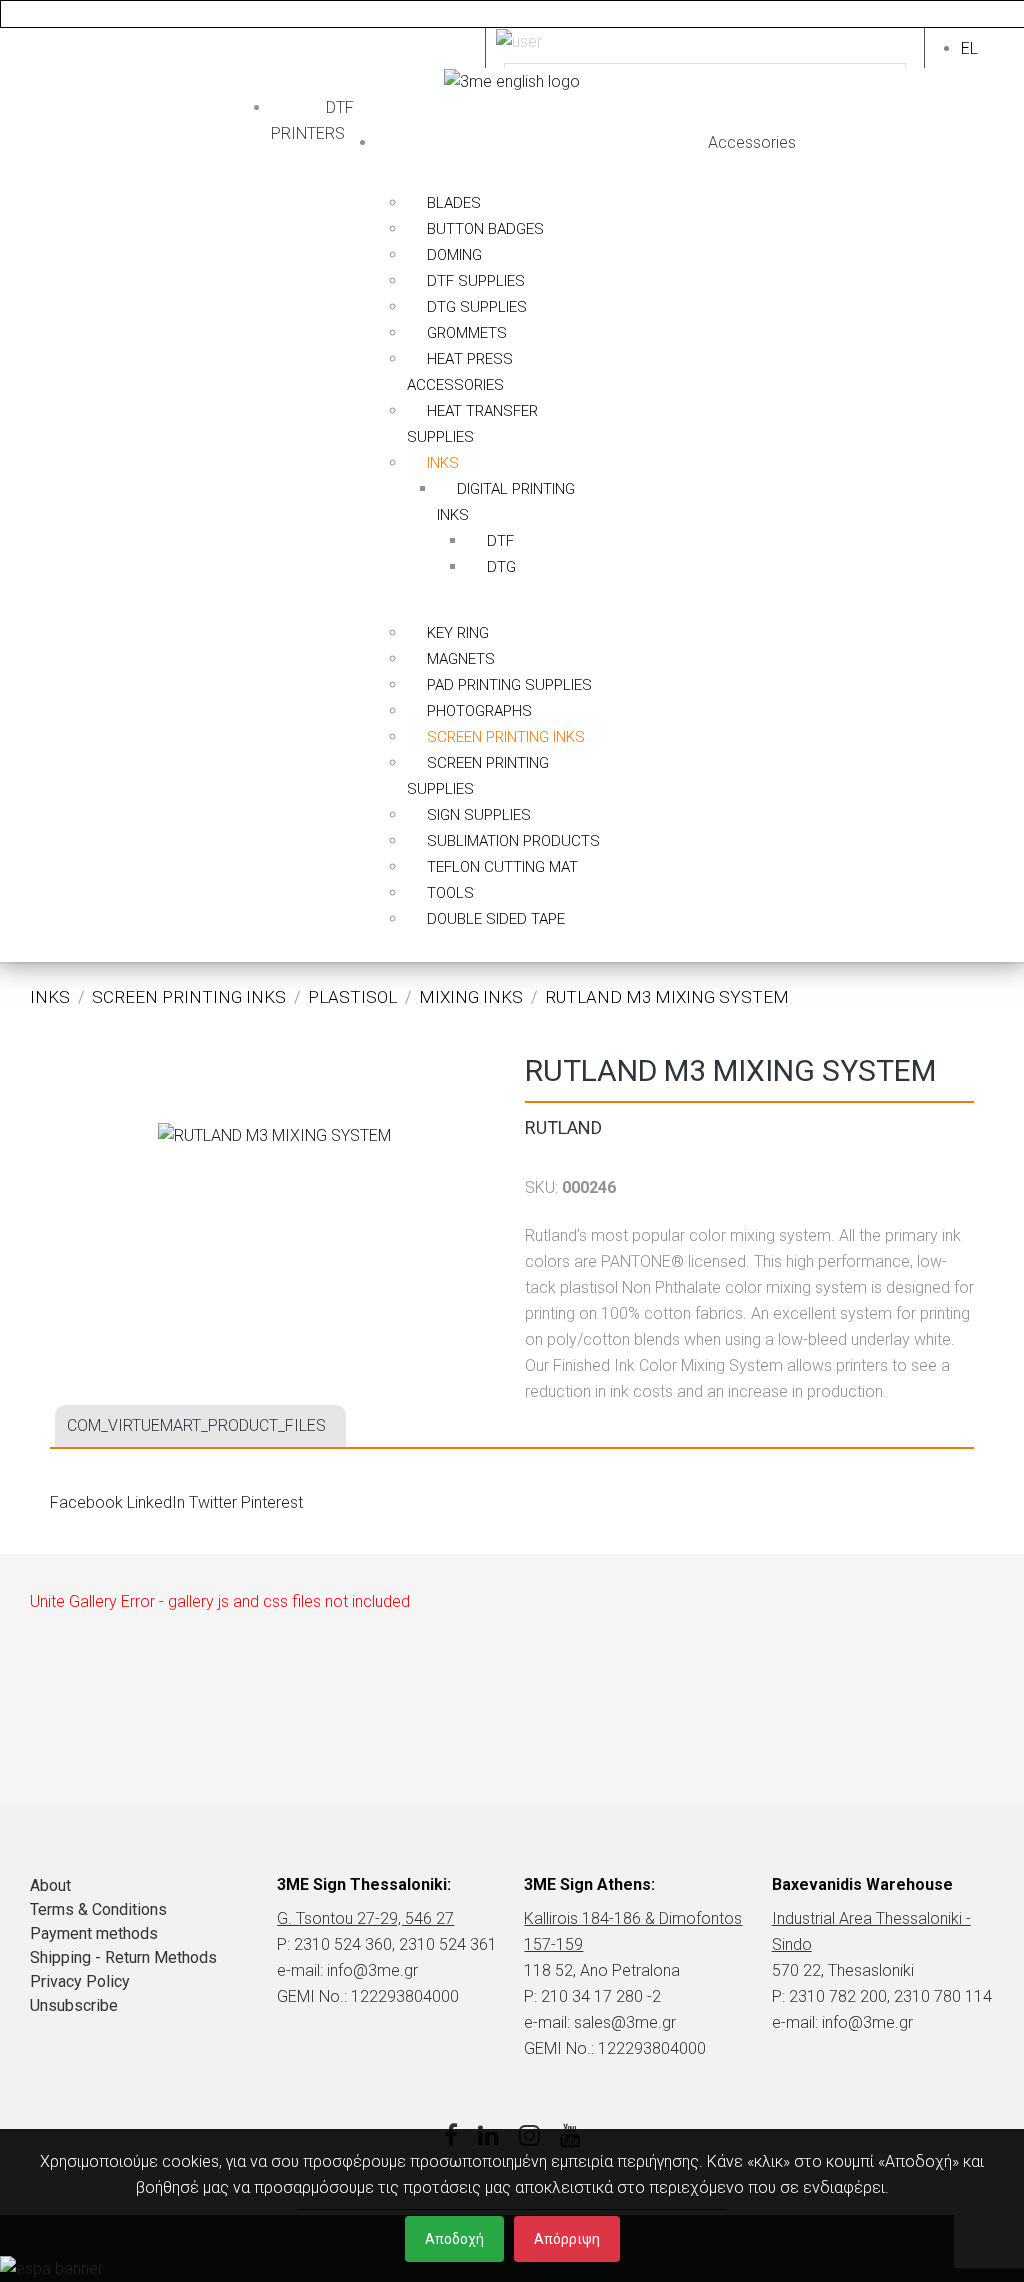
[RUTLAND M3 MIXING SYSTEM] (274, 1134)
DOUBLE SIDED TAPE (496, 919)
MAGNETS (461, 659)
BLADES (454, 203)
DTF (500, 541)
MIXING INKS (471, 997)
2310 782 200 (838, 1996)
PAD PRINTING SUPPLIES (509, 685)
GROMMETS (467, 333)
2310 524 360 (343, 1944)
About (50, 1885)
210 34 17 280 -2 (601, 1996)
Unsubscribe (74, 2005)
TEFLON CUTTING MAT (502, 867)
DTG (501, 567)
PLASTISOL (352, 997)
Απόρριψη (567, 2239)
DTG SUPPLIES (477, 307)
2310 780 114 (943, 1996)
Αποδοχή (454, 2239)
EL (969, 48)
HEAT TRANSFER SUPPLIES (472, 424)
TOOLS (450, 893)
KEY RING (458, 633)
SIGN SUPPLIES (479, 815)
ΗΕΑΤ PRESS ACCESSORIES (460, 372)
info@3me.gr (372, 1970)
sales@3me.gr (625, 2022)
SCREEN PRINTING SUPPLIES (478, 776)
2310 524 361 (448, 1944)
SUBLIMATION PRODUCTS (513, 841)
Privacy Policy (80, 1981)
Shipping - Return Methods (123, 1957)
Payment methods (94, 1933)
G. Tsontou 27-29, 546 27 (365, 1918)
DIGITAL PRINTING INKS (506, 502)
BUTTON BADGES (485, 229)
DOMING (454, 255)
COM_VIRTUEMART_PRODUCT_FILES (196, 1425)
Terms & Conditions (98, 1909)
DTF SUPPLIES (476, 281)
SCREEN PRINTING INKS (506, 737)
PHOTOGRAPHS (479, 711)
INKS (443, 463)
